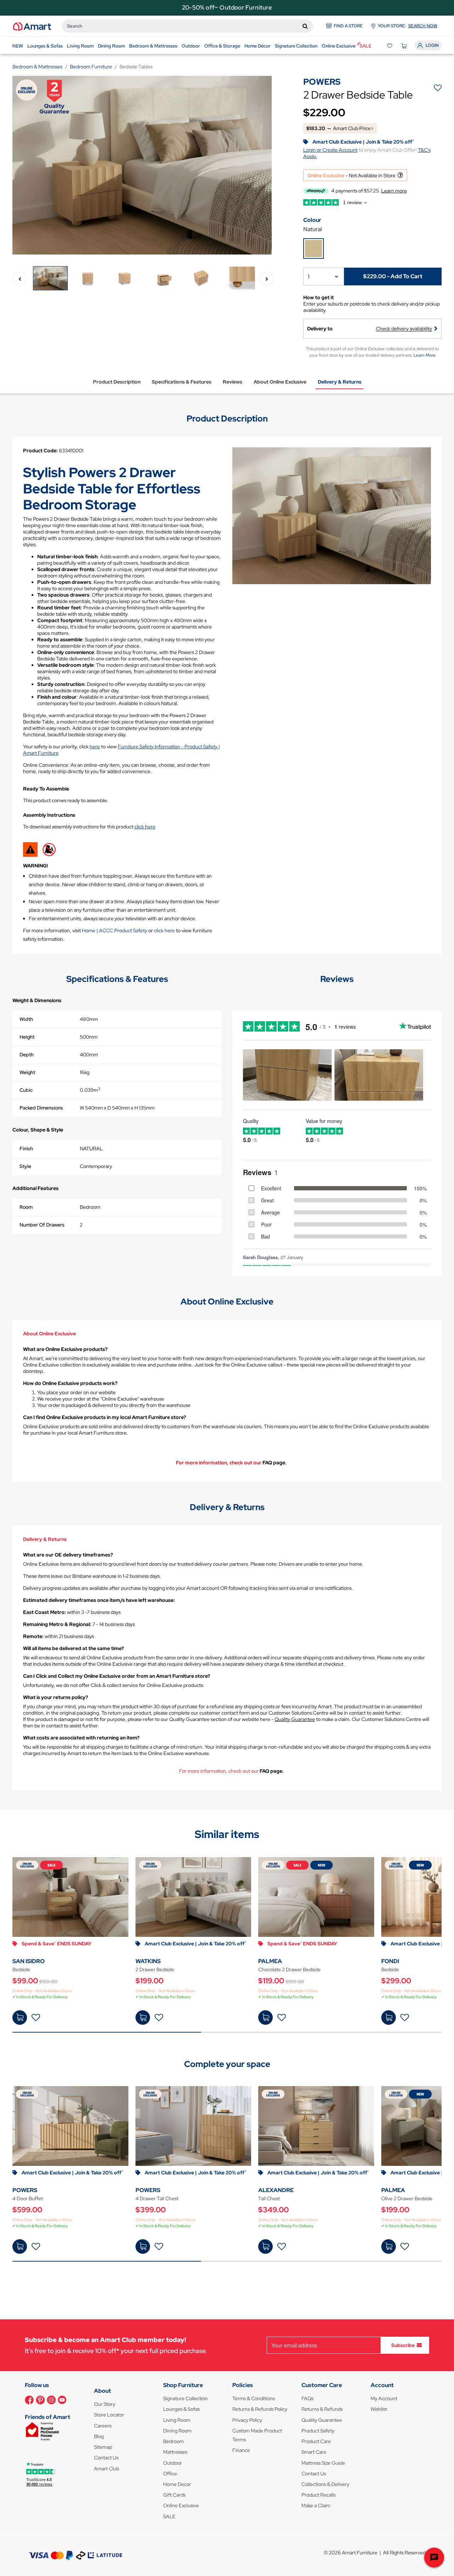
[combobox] (187, 26)
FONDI (390, 1961)
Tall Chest (269, 2198)
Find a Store (348, 26)
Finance (241, 2450)
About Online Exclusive (280, 382)
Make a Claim (316, 2505)
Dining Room (177, 2431)
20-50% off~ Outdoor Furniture (227, 7)
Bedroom (173, 2441)
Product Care (316, 2441)
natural (312, 229)
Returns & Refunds (322, 2409)
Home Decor (177, 2484)
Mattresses (175, 2452)
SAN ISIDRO (29, 1961)
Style (25, 1166)
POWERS (25, 2190)
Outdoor (173, 2463)
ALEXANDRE (276, 2190)
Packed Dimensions (41, 1108)
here (95, 747)
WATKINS (148, 1961)
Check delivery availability (404, 329)
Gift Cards (174, 2495)
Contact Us (106, 2458)
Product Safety (318, 2431)
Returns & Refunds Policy (260, 2409)
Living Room (177, 2420)
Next (267, 279)
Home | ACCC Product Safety (115, 931)
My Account (384, 2398)
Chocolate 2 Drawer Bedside (289, 1969)
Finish (26, 1149)
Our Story (105, 2404)
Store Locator (109, 2415)
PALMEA (270, 1961)
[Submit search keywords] (305, 26)
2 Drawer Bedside (155, 1969)
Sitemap (103, 2447)
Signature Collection (186, 2398)
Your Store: (408, 26)
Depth (27, 1055)
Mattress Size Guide (323, 2463)
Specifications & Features (182, 382)
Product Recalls (319, 2495)
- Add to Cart (393, 276)
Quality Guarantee (295, 1719)
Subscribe (403, 2345)
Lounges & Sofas (181, 2409)
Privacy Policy (247, 2420)
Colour (312, 220)
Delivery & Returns (340, 382)
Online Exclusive (181, 2505)
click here (145, 827)
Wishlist (379, 2409)
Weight (27, 1072)
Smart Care (314, 2452)
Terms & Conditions (254, 2398)
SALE (169, 2516)
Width (26, 1019)
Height (27, 1037)
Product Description (117, 382)
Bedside (21, 1969)
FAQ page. (275, 1463)
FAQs (308, 2398)
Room (26, 1207)
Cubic (26, 1090)
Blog (99, 2436)
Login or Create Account (330, 150)
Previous (20, 279)
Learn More (425, 355)
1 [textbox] (309, 277)
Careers (103, 2426)
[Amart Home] (32, 26)
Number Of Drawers (42, 1225)
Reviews (232, 382)
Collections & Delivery (325, 2484)
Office (170, 2474)
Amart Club (107, 2469)
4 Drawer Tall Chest (157, 2198)
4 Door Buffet (28, 2198)
